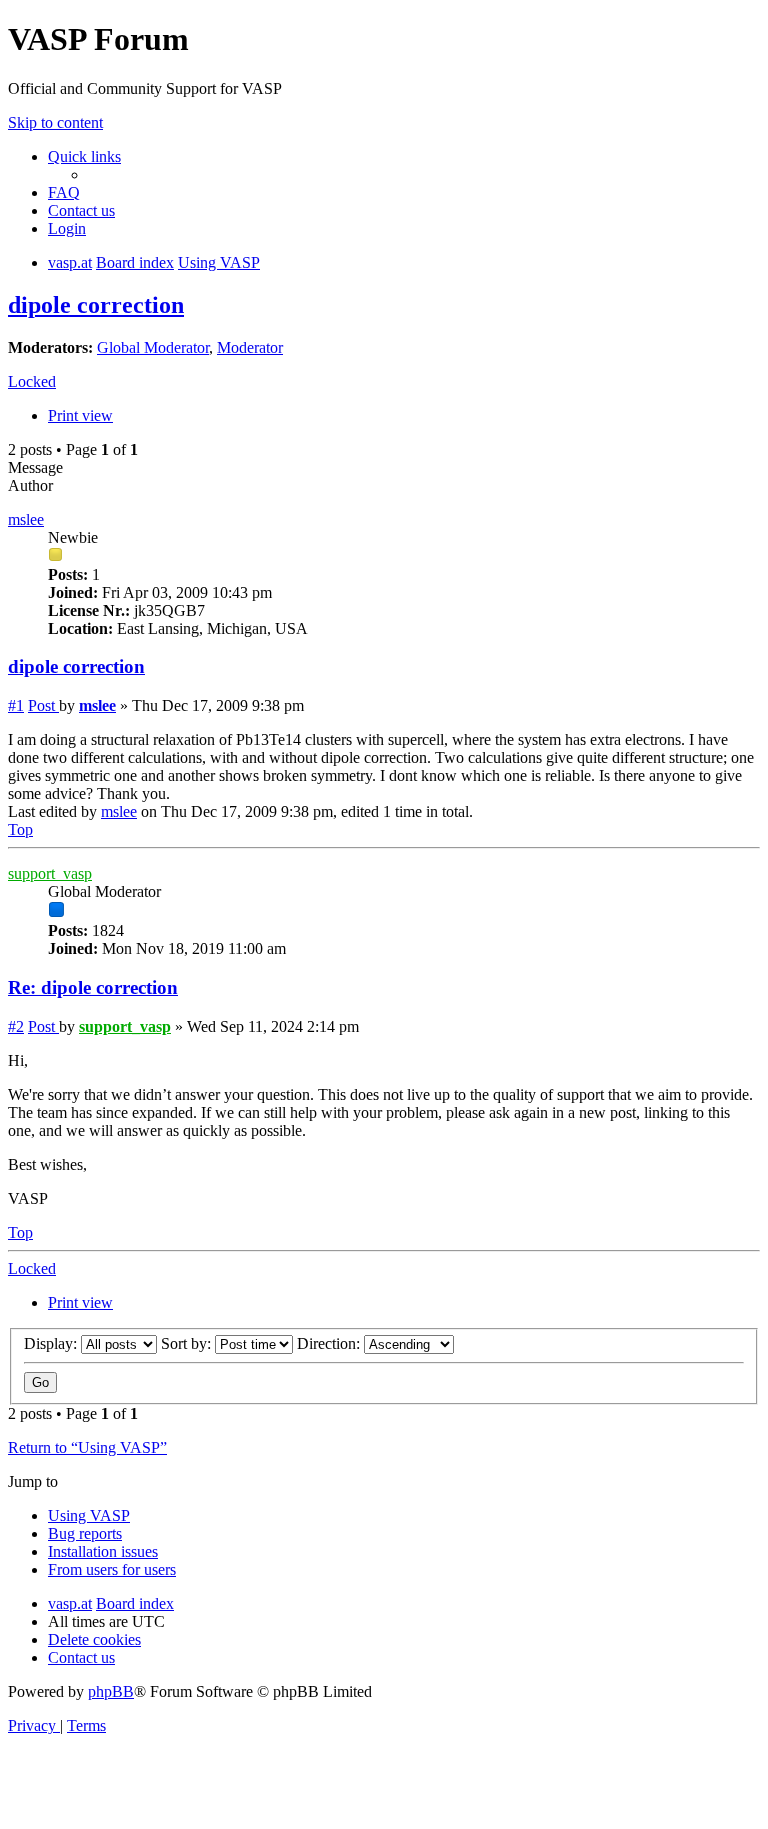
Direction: (330, 1343)
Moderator (250, 347)
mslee (26, 519)
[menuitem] (64, 192)
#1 (16, 705)
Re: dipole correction (93, 987)
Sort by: (188, 1343)
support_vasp (50, 873)
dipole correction (96, 305)
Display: (52, 1343)
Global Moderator (153, 347)
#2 (16, 1026)
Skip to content (55, 122)
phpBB (111, 1691)
